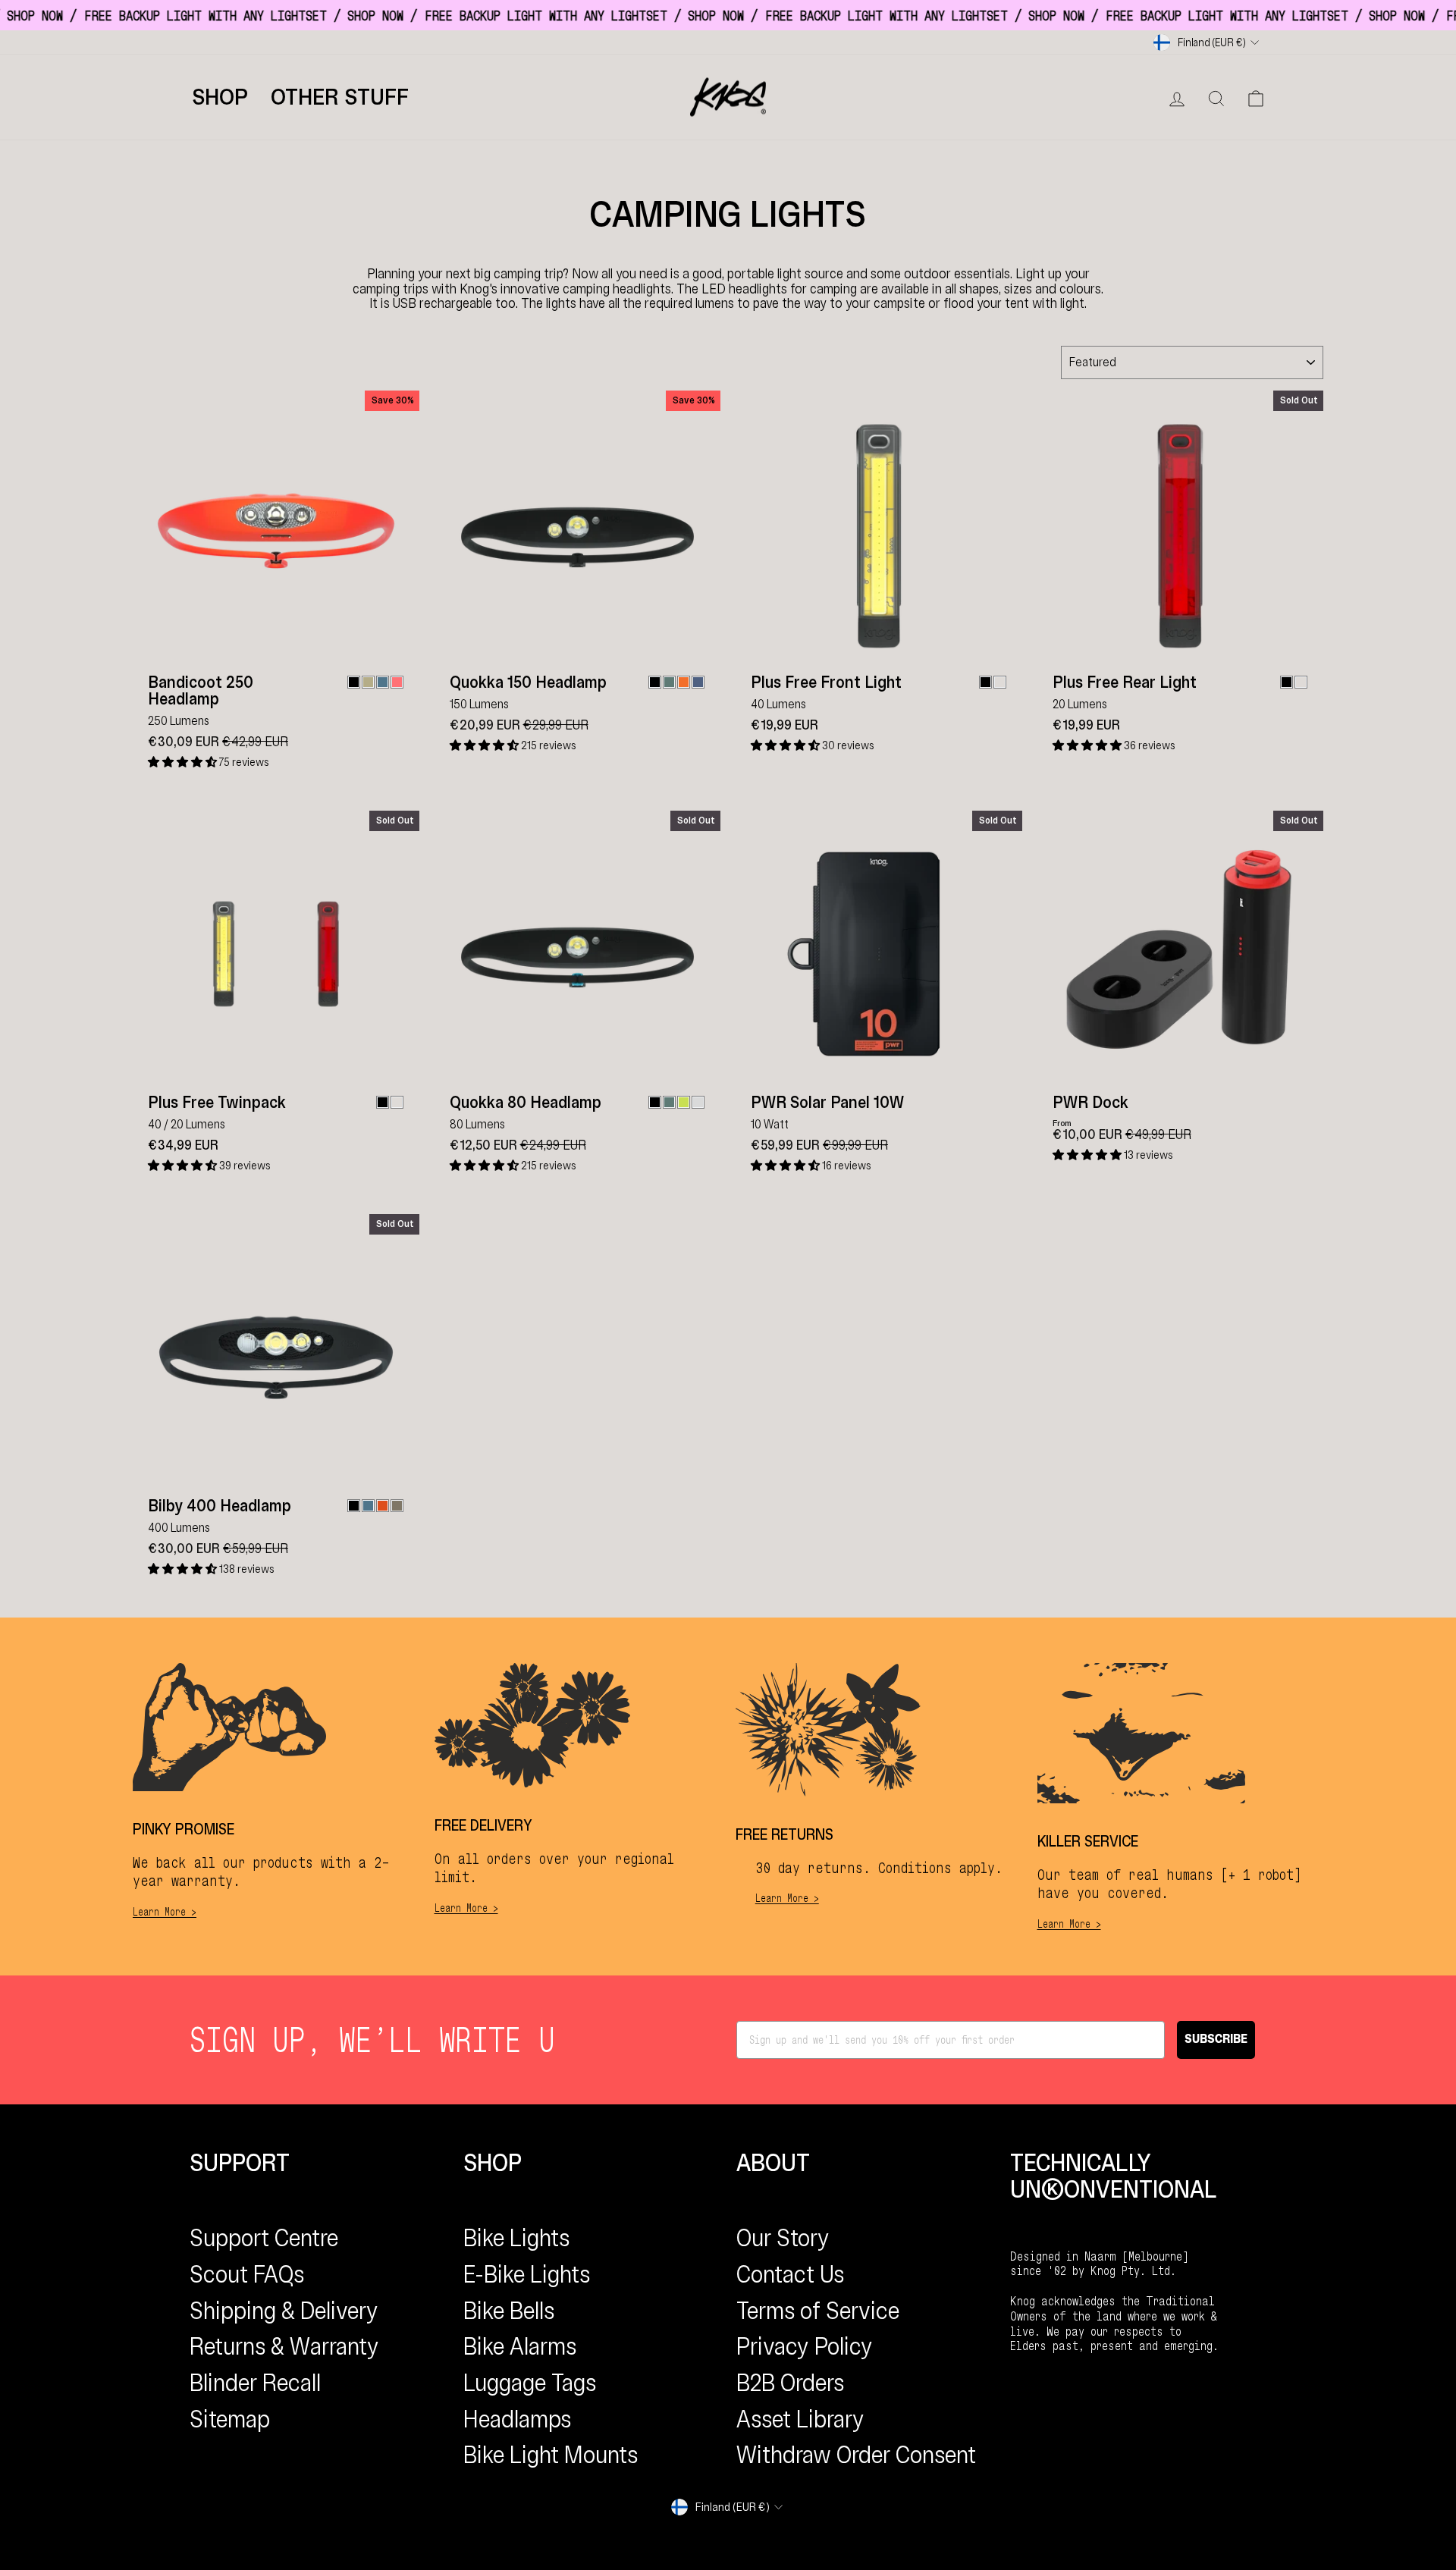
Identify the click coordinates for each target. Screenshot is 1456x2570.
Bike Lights (516, 2238)
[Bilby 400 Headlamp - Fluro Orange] (383, 1506)
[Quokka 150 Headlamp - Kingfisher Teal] (669, 682)
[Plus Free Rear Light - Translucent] (1301, 682)
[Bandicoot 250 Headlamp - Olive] (368, 682)
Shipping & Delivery (284, 2311)
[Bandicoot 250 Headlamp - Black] (354, 682)
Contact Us (790, 2274)
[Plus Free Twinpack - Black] (383, 1102)
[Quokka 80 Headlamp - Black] (655, 1102)
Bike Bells (509, 2311)
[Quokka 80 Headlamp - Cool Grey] (698, 1102)
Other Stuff (340, 97)
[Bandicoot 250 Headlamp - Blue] (383, 682)
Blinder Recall (255, 2383)
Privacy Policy (805, 2346)
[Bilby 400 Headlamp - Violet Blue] (368, 1506)
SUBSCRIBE (1216, 2040)
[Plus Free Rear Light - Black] (1287, 682)
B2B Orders (790, 2383)
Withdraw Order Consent (856, 2455)
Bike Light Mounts (551, 2455)
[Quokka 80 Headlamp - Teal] (669, 1102)
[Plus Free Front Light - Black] (985, 682)
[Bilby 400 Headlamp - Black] (354, 1506)
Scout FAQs (247, 2274)
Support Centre (264, 2238)
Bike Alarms (520, 2346)
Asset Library (800, 2419)
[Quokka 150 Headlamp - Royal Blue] (698, 682)
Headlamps (517, 2419)
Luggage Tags (530, 2383)
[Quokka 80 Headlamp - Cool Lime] (684, 1102)
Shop (220, 97)
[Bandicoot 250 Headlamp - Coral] (397, 682)
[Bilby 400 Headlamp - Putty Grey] (397, 1506)
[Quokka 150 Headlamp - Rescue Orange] (684, 682)
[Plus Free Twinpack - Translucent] (397, 1102)
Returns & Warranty (284, 2346)
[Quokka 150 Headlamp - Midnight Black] (655, 682)
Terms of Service (818, 2311)
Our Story (783, 2238)
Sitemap (230, 2419)
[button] (184, 762)
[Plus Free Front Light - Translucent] (1000, 682)
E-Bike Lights (527, 2274)
